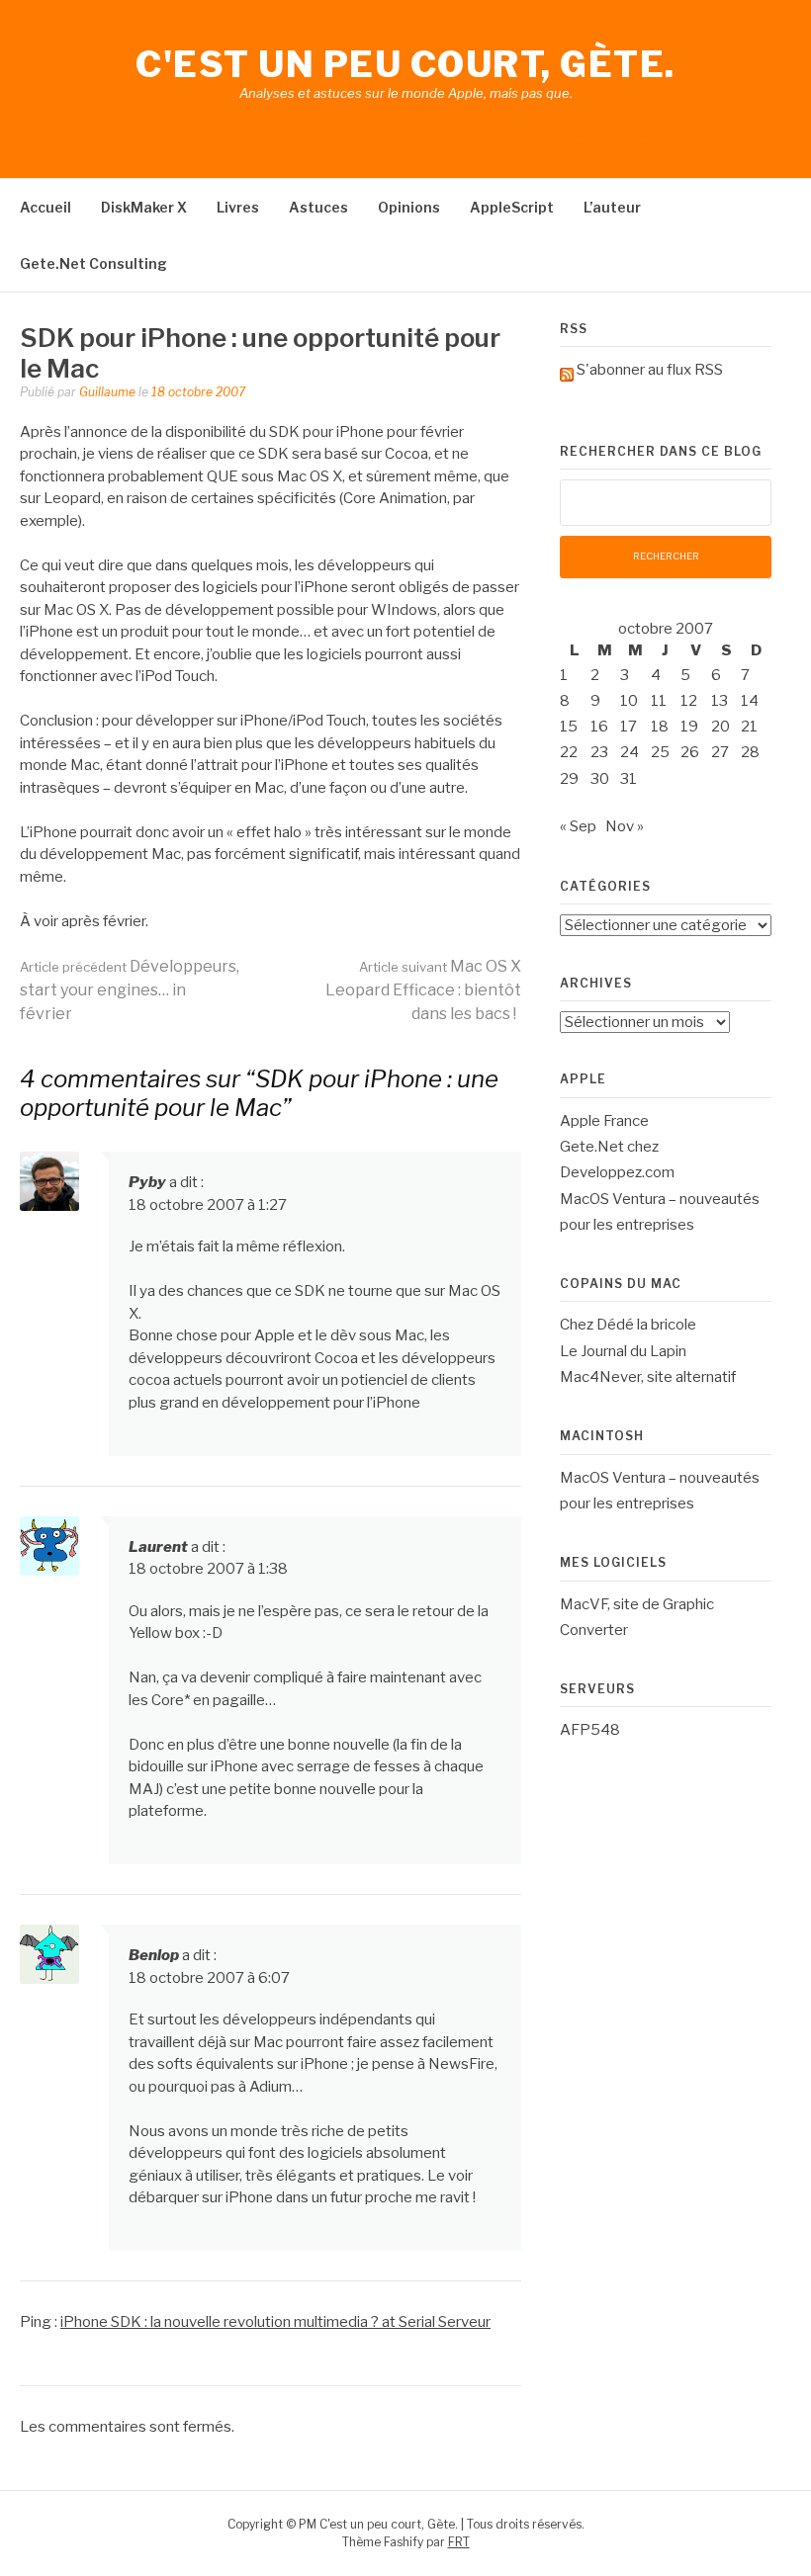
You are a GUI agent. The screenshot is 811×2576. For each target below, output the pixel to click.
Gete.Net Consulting (93, 263)
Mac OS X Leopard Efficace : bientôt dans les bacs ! (423, 990)
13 (720, 701)
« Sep (578, 826)
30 (600, 779)
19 (689, 727)
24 (630, 752)
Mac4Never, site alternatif (648, 1377)
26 (690, 752)
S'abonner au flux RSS (650, 370)
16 (599, 727)
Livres (238, 207)
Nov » (625, 826)
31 (629, 779)
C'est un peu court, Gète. (405, 64)
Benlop (154, 1955)
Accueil (45, 207)
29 (569, 779)
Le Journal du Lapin (623, 1351)
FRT (459, 2542)
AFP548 (590, 1730)
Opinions (409, 207)
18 (660, 727)
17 (629, 727)
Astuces (318, 207)
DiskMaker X (144, 207)
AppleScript (512, 207)
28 (750, 752)
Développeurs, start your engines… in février (130, 990)
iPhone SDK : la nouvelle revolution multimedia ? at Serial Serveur (275, 2322)
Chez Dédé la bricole (628, 1325)
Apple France (604, 1121)
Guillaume (107, 392)
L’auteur (612, 207)
